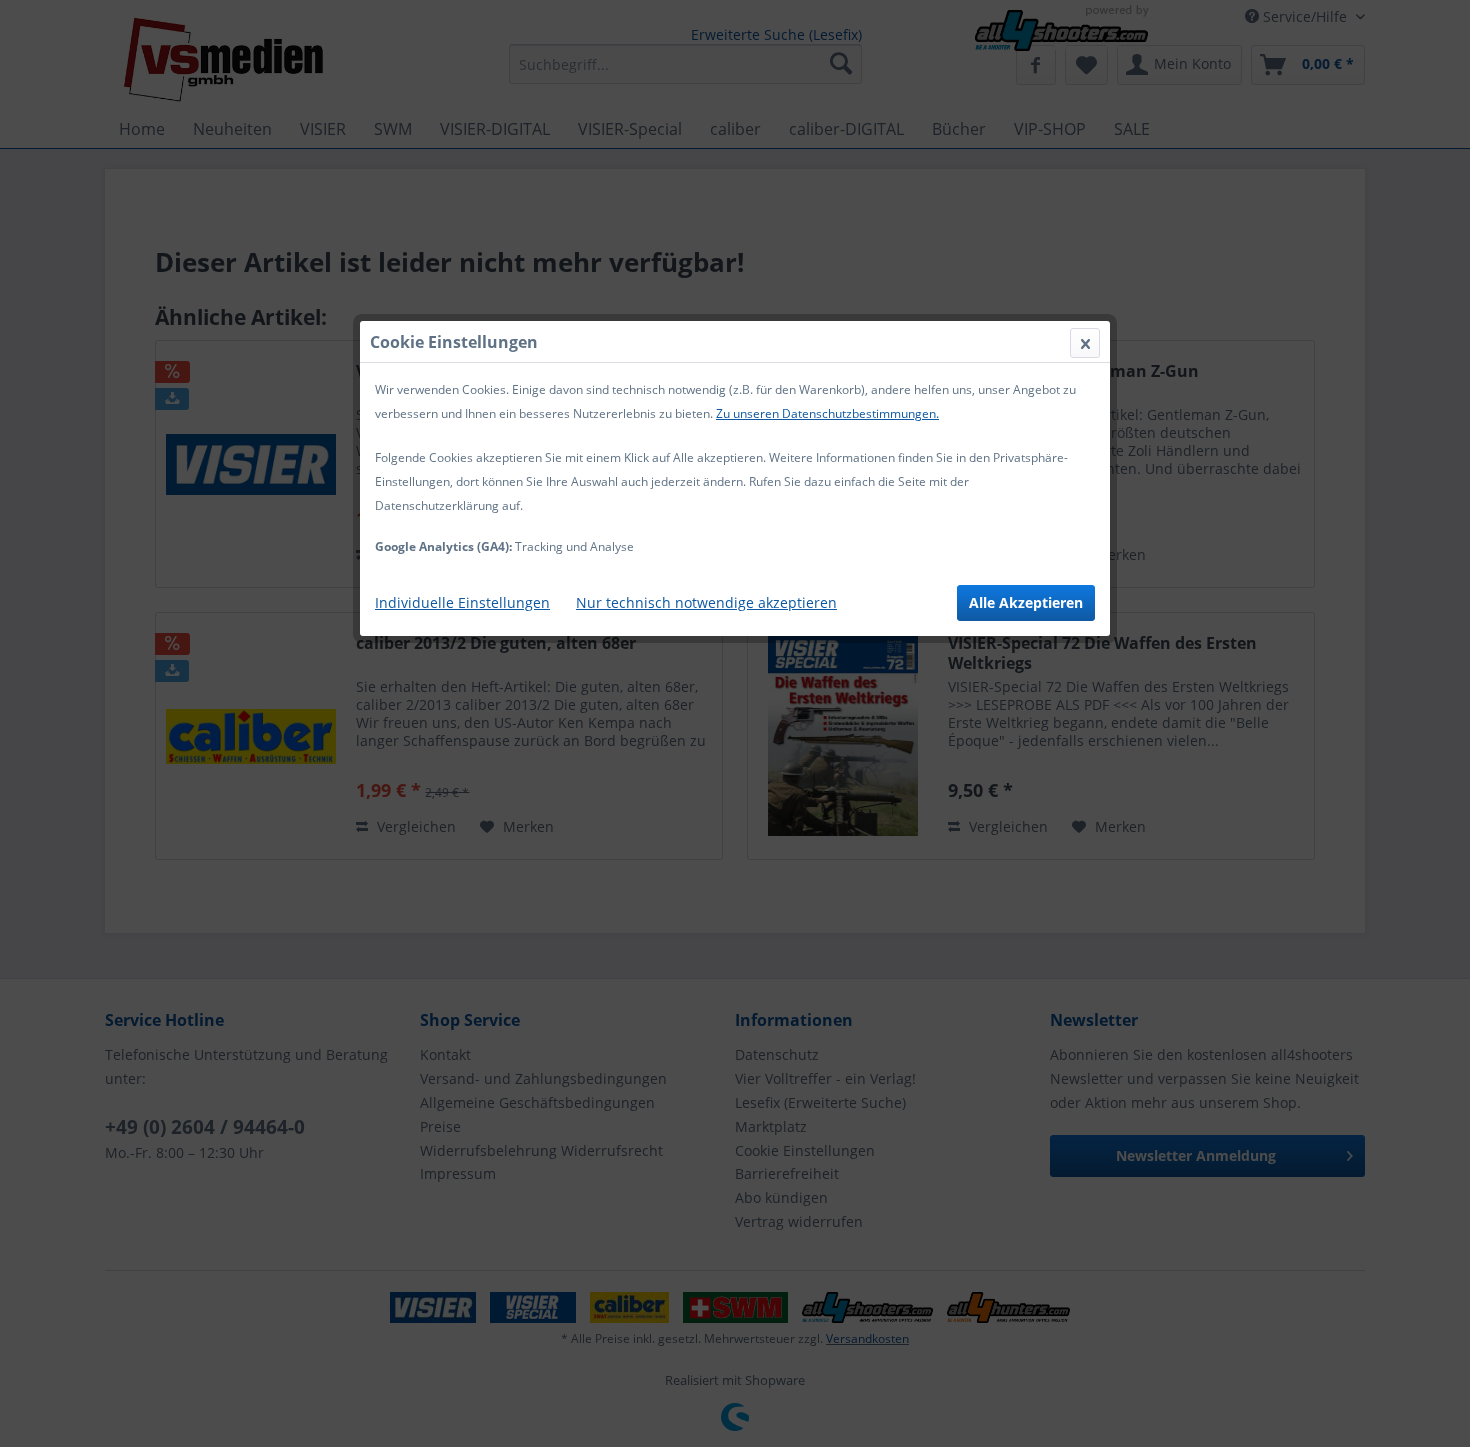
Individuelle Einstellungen (462, 602)
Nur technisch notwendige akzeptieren (706, 602)
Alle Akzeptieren (1026, 602)
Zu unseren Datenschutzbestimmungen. (827, 413)
